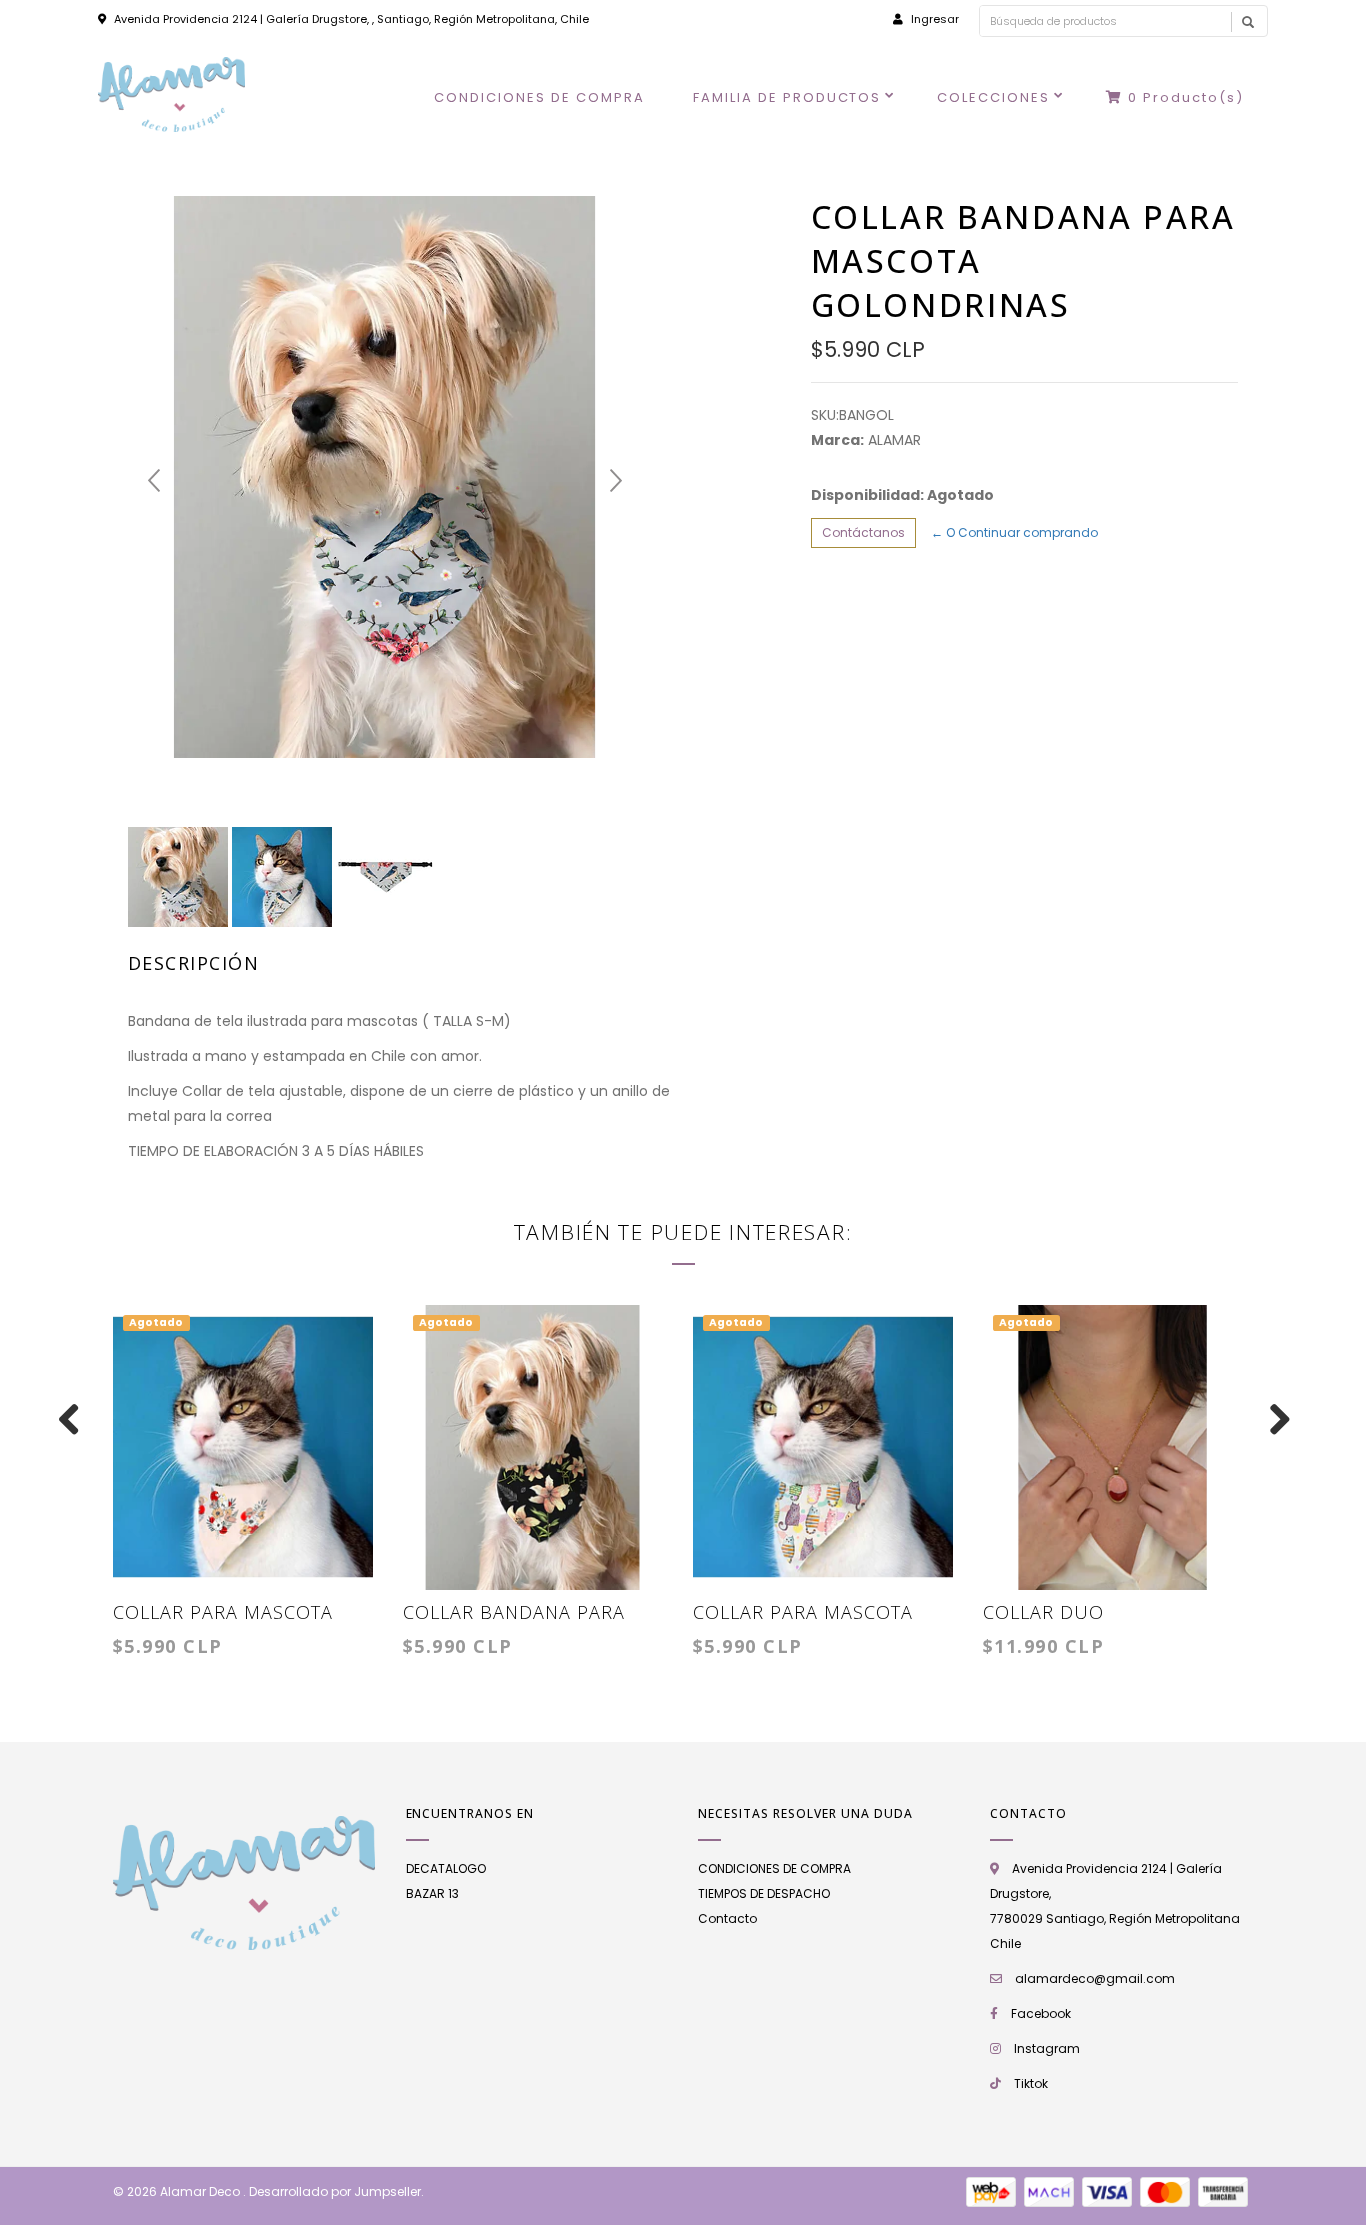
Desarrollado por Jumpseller (335, 2191)
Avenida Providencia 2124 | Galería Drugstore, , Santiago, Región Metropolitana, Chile (351, 19)
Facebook (1041, 2013)
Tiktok (1031, 2083)
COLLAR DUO (1043, 1612)
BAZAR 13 (432, 1893)
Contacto (727, 1918)
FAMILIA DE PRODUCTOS (787, 97)
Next (616, 481)
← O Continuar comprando (1014, 532)
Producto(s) (1186, 97)
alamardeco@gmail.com (1095, 1978)
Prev (154, 481)
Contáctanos (863, 532)
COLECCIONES (993, 97)
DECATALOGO (446, 1868)
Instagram (1047, 2048)
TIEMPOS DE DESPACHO (764, 1893)
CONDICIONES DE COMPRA (539, 97)
